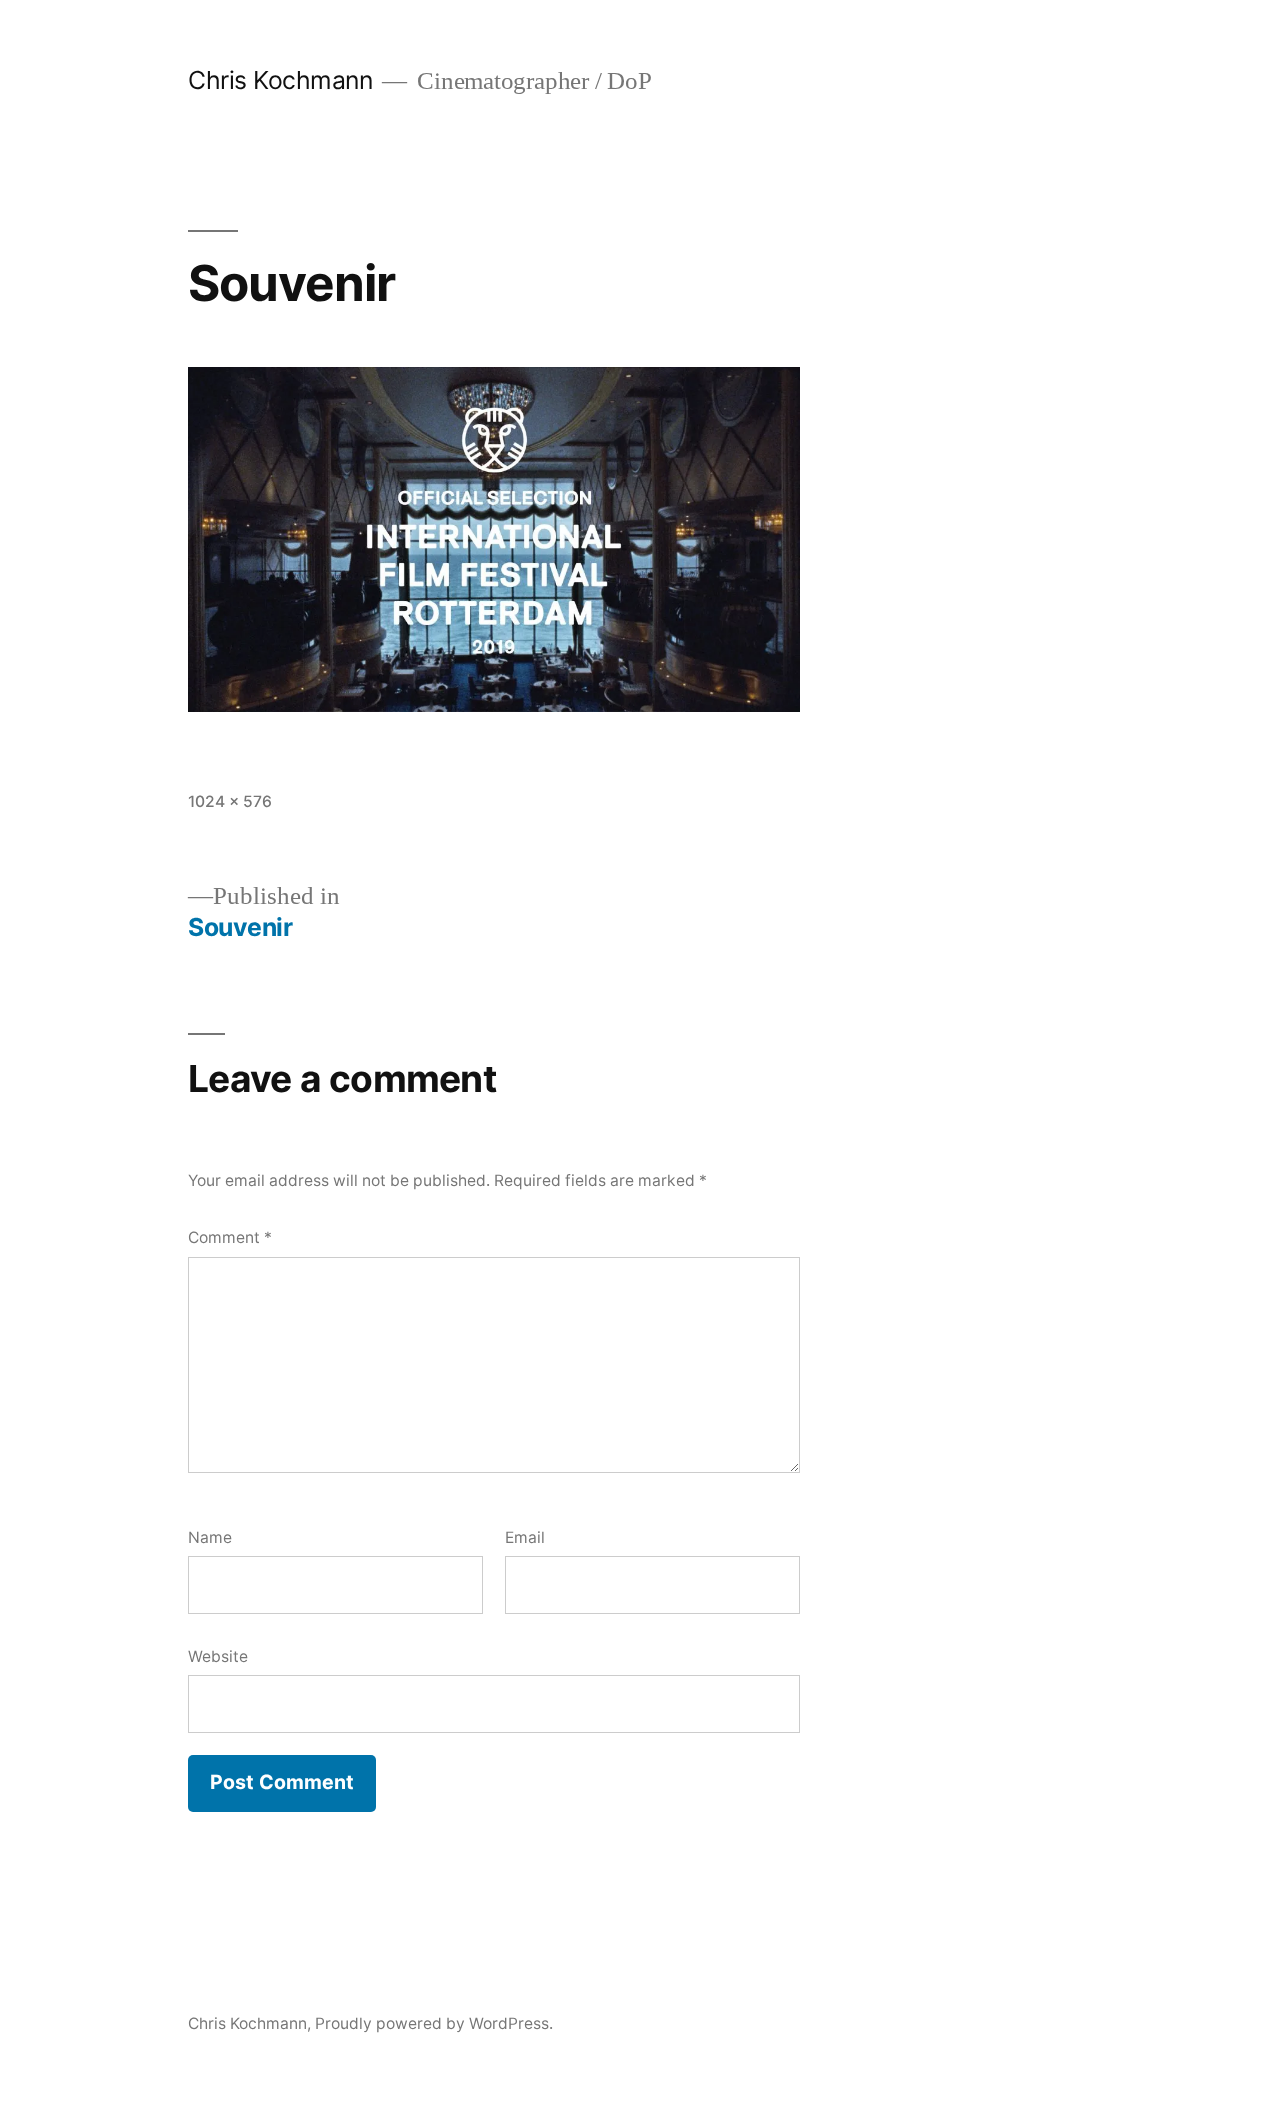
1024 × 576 (230, 801)
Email (525, 1537)
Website (218, 1656)
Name (210, 1537)
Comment (230, 1237)
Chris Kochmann (280, 80)
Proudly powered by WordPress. (434, 2023)
